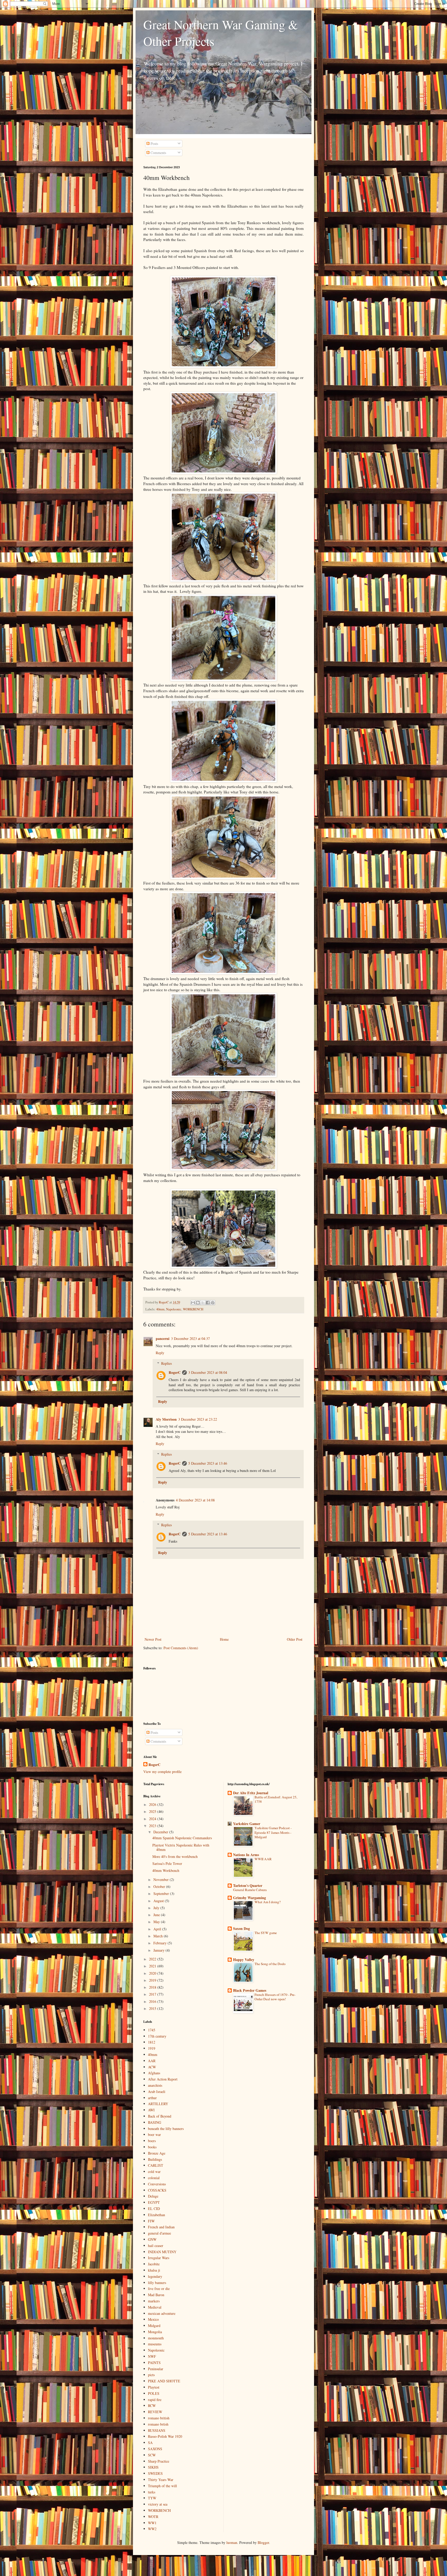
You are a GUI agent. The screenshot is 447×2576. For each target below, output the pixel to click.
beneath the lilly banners (166, 2129)
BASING (155, 2122)
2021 (153, 1966)
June (157, 1915)
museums (155, 2344)
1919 (152, 2048)
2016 (153, 2001)
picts (151, 2375)
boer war (154, 2134)
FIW (151, 2221)
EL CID (154, 2209)
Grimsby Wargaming (249, 1898)
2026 (153, 1804)
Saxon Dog (241, 1928)
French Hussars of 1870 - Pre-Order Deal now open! (275, 1997)
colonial (154, 2178)
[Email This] (193, 1303)
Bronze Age (157, 2153)
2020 (153, 1973)
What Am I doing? (268, 1902)
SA (150, 2443)
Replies (166, 1363)
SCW (152, 2455)
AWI (151, 2110)
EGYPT (154, 2202)
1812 (152, 2042)
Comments (158, 153)
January (159, 1950)
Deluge (153, 2196)
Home (224, 1639)
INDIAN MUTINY (162, 2252)
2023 (153, 1826)
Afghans (154, 2073)
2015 (153, 2008)
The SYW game (266, 1933)
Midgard (154, 2326)
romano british (159, 2418)
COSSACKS (157, 2190)
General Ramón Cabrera (250, 1890)
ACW (152, 2067)
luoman (232, 2542)
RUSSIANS (157, 2430)
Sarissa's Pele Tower (167, 1863)
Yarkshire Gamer (247, 1824)
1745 (152, 2030)
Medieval (155, 2307)
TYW (152, 2498)
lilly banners (157, 2283)
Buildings (155, 2159)
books (152, 2147)
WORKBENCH (193, 1309)
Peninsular (156, 2369)
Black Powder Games (250, 1990)
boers (152, 2141)
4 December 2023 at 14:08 (195, 1500)
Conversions (157, 2184)
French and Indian (161, 2227)
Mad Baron (156, 2295)
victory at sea (158, 2504)
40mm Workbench (166, 1870)
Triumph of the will (162, 2486)
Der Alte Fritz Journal (251, 1793)
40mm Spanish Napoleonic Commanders (182, 1838)
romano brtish (158, 2424)
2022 (153, 1959)
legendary (155, 2276)
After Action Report (163, 2079)
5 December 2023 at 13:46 (208, 1463)
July (157, 1908)
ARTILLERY (158, 2104)
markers (154, 2301)
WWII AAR (263, 1859)
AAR (152, 2061)
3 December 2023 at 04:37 (190, 1338)
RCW (152, 2406)
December (161, 1832)
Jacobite (154, 2264)
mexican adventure (162, 2313)
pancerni (163, 1338)
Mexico (153, 2319)
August (159, 1901)
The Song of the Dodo (270, 1964)
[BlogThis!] (198, 1303)
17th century (157, 2036)
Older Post (295, 1639)
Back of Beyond (160, 2116)
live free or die (159, 2289)
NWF (152, 2356)
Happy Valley (244, 1960)
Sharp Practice (159, 2461)
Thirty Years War (161, 2480)
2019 (153, 1980)
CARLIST (156, 2165)
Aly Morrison (166, 1419)
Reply (160, 1353)
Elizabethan (157, 2215)
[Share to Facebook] (208, 1303)
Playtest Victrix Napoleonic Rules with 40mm (181, 1847)
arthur (152, 2098)
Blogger (263, 2542)
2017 (153, 1994)
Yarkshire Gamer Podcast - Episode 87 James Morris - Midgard (273, 1832)
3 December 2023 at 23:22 (198, 1419)
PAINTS (154, 2363)
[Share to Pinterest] (213, 1303)
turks (152, 2492)
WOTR (153, 2517)
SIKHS (153, 2467)
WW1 (152, 2523)
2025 (153, 1811)
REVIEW (155, 2412)
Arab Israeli (157, 2092)
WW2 (152, 2529)
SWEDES (155, 2473)
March (159, 1936)
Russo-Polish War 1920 (165, 2436)
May (157, 1922)
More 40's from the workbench (175, 1856)
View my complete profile (162, 1772)
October (160, 1887)
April (158, 1929)
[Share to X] (203, 1303)
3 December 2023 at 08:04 (208, 1372)
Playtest (154, 2387)
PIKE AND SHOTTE (164, 2381)
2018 (153, 1987)
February (161, 1943)
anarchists (155, 2085)
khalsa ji (154, 2270)
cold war (154, 2172)
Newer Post (153, 1639)
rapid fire (155, 2400)
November (162, 1880)
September (162, 1893)
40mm (160, 1309)
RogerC (175, 1372)
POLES (154, 2393)
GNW (152, 2239)
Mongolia (155, 2332)
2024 (153, 1819)
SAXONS (155, 2449)
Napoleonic (174, 1309)
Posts (154, 144)
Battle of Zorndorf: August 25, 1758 (276, 1799)
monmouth (156, 2338)
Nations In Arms (246, 1855)
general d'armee (159, 2233)
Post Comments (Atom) (181, 1648)
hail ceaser (156, 2246)
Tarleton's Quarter (248, 1885)
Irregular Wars (159, 2258)
